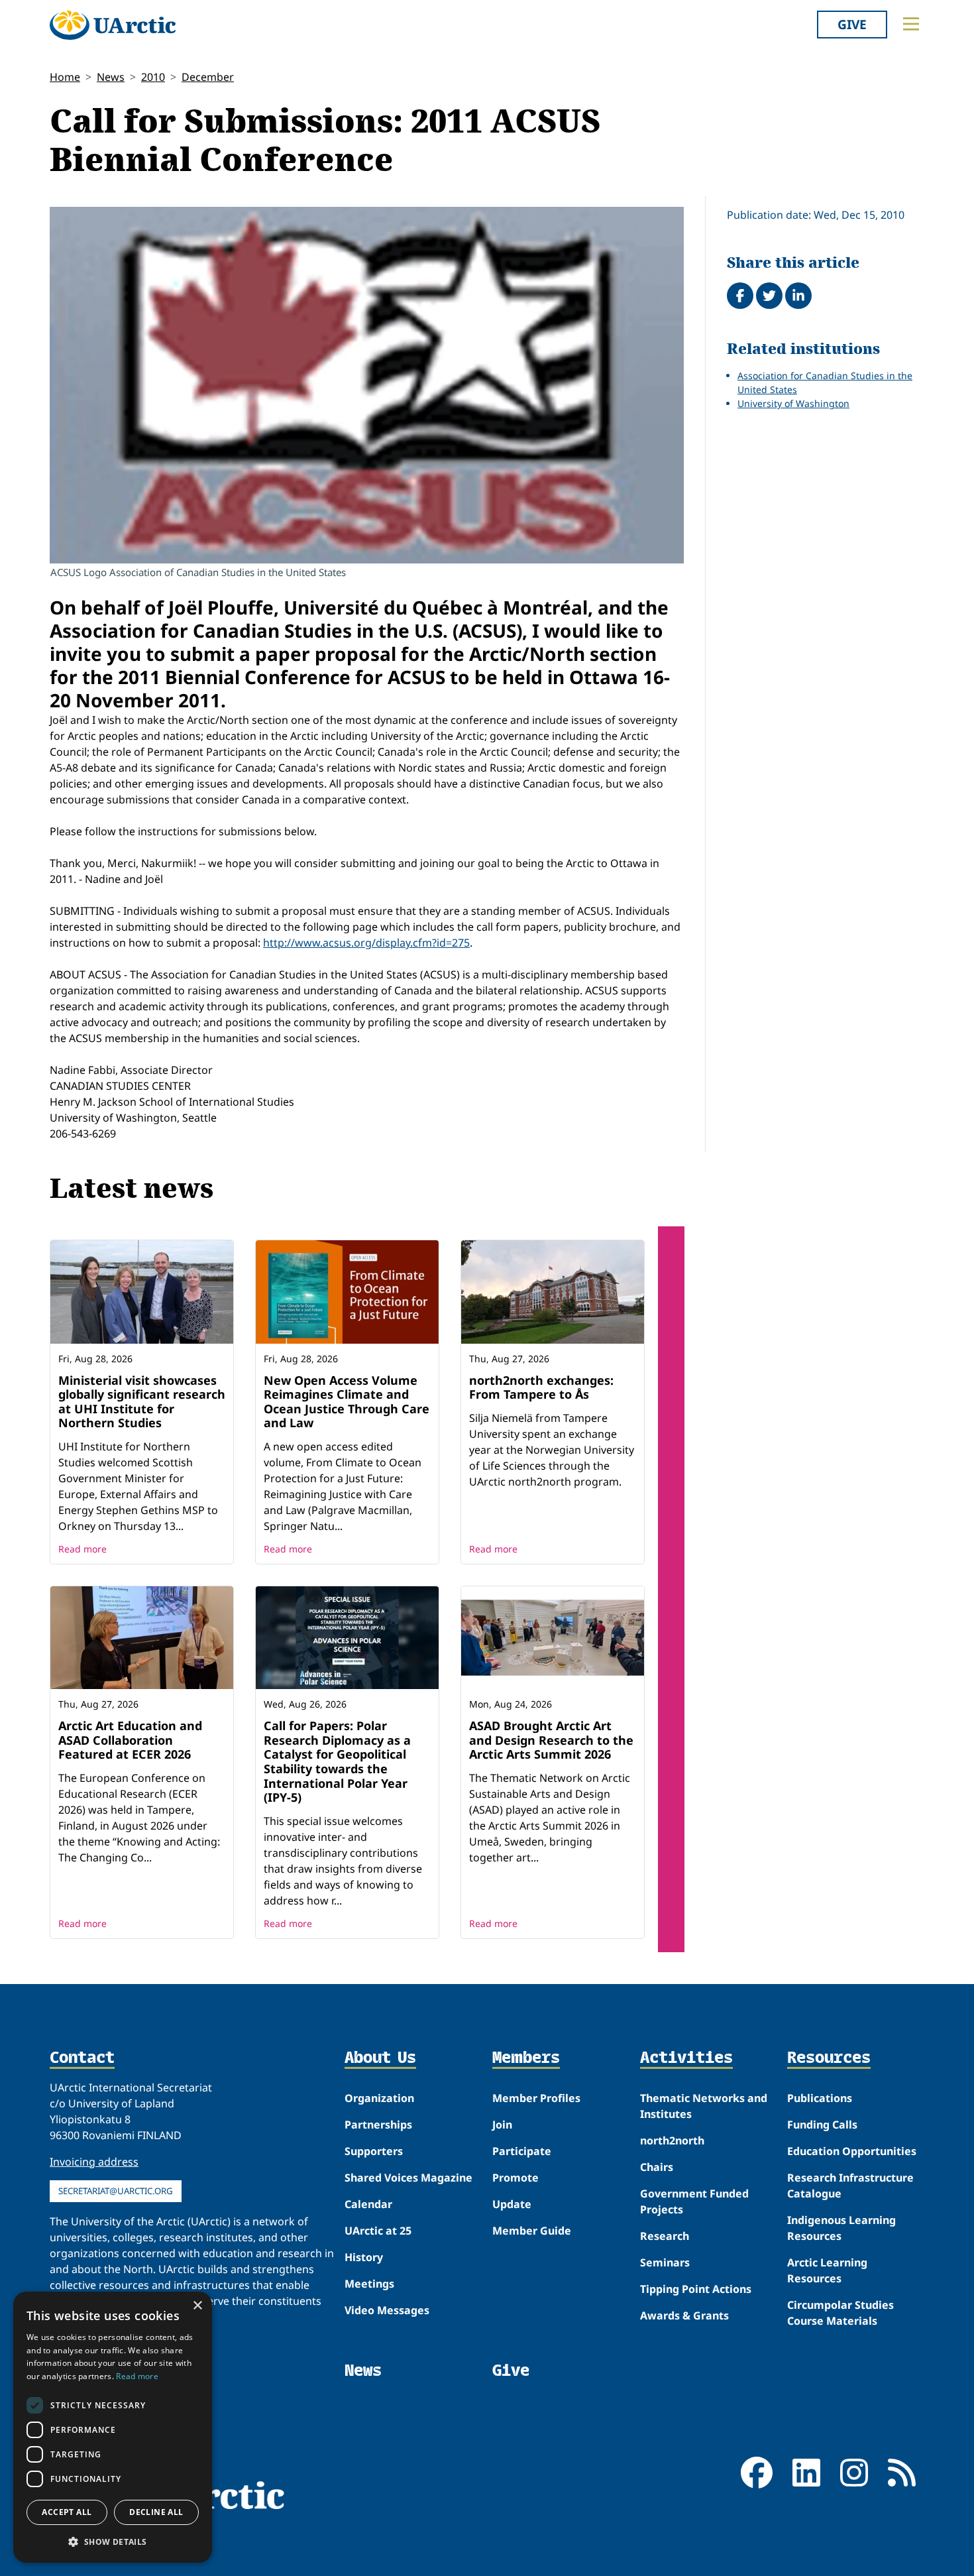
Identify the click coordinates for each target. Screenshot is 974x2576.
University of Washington (793, 403)
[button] (113, 2542)
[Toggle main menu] (911, 24)
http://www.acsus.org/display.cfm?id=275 (366, 943)
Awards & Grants (684, 2315)
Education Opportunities (852, 2151)
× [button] (197, 2306)
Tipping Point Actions (696, 2289)
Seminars (665, 2262)
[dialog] (113, 2427)
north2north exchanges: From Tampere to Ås (541, 1387)
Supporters (374, 2151)
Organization (379, 2098)
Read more (82, 1549)
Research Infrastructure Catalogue (850, 2186)
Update (512, 2204)
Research (665, 2236)
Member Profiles (536, 2098)
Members (526, 2058)
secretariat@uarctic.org (116, 2191)
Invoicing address (94, 2162)
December (208, 77)
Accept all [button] (67, 2512)
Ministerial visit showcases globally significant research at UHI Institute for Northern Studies (142, 1402)
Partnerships (378, 2125)
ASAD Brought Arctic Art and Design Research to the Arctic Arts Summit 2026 (551, 1740)
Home (65, 77)
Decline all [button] (156, 2512)
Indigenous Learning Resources (841, 2228)
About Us (380, 2058)
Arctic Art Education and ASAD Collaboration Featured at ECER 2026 (130, 1740)
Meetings (369, 2284)
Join (502, 2125)
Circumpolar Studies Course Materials (840, 2313)
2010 (153, 77)
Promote (515, 2178)
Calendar (368, 2204)
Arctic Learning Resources (827, 2270)
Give (852, 24)
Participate (522, 2151)
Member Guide (532, 2231)
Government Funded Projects (694, 2201)
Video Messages (387, 2310)
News (111, 77)
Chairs (657, 2167)
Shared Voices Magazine (408, 2178)
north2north (672, 2140)
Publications (820, 2098)
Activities (686, 2058)
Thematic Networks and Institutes (704, 2106)
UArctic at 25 (378, 2231)
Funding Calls (822, 2125)
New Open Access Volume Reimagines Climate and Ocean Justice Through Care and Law (347, 1402)
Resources (829, 2058)
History (364, 2257)
